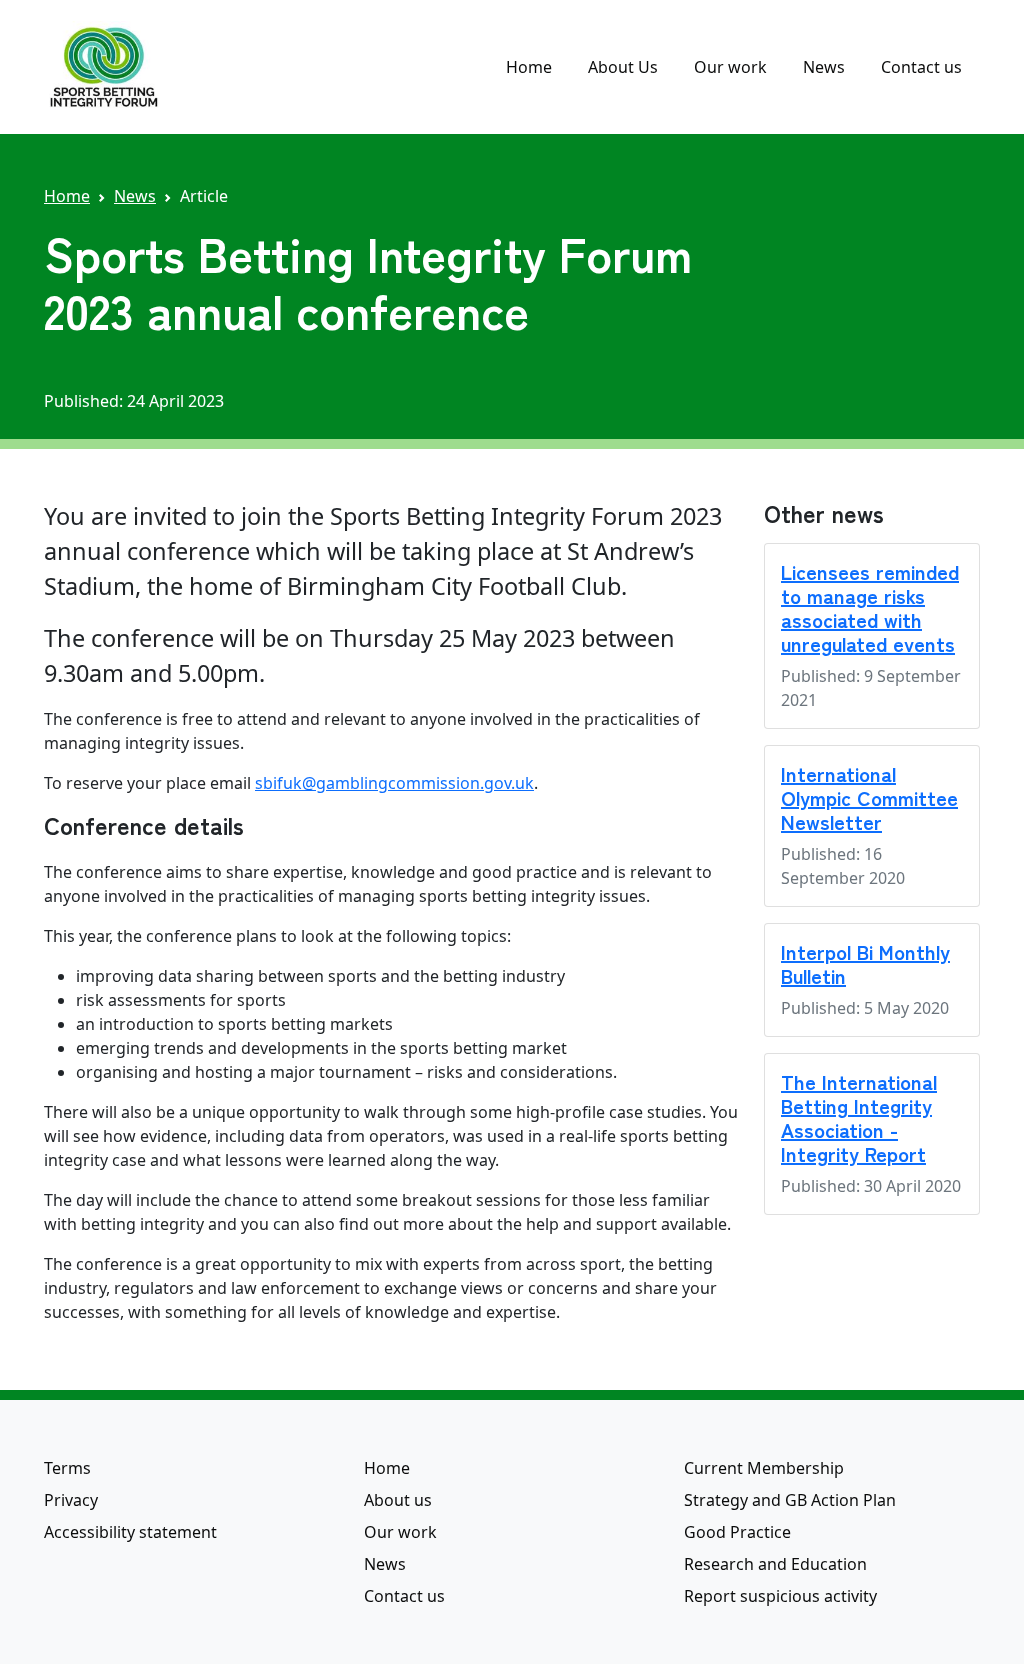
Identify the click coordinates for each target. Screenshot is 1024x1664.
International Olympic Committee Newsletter (869, 797)
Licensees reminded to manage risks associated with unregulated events (870, 607)
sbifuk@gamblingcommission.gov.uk (394, 783)
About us (398, 1500)
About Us (623, 67)
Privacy (71, 1500)
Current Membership (764, 1468)
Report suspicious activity (780, 1596)
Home (529, 67)
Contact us (921, 67)
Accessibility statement (130, 1532)
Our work (730, 67)
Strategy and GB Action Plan (790, 1500)
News (824, 67)
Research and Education (775, 1564)
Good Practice (737, 1532)
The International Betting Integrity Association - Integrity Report (859, 1117)
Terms (67, 1468)
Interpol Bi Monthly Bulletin (865, 963)
